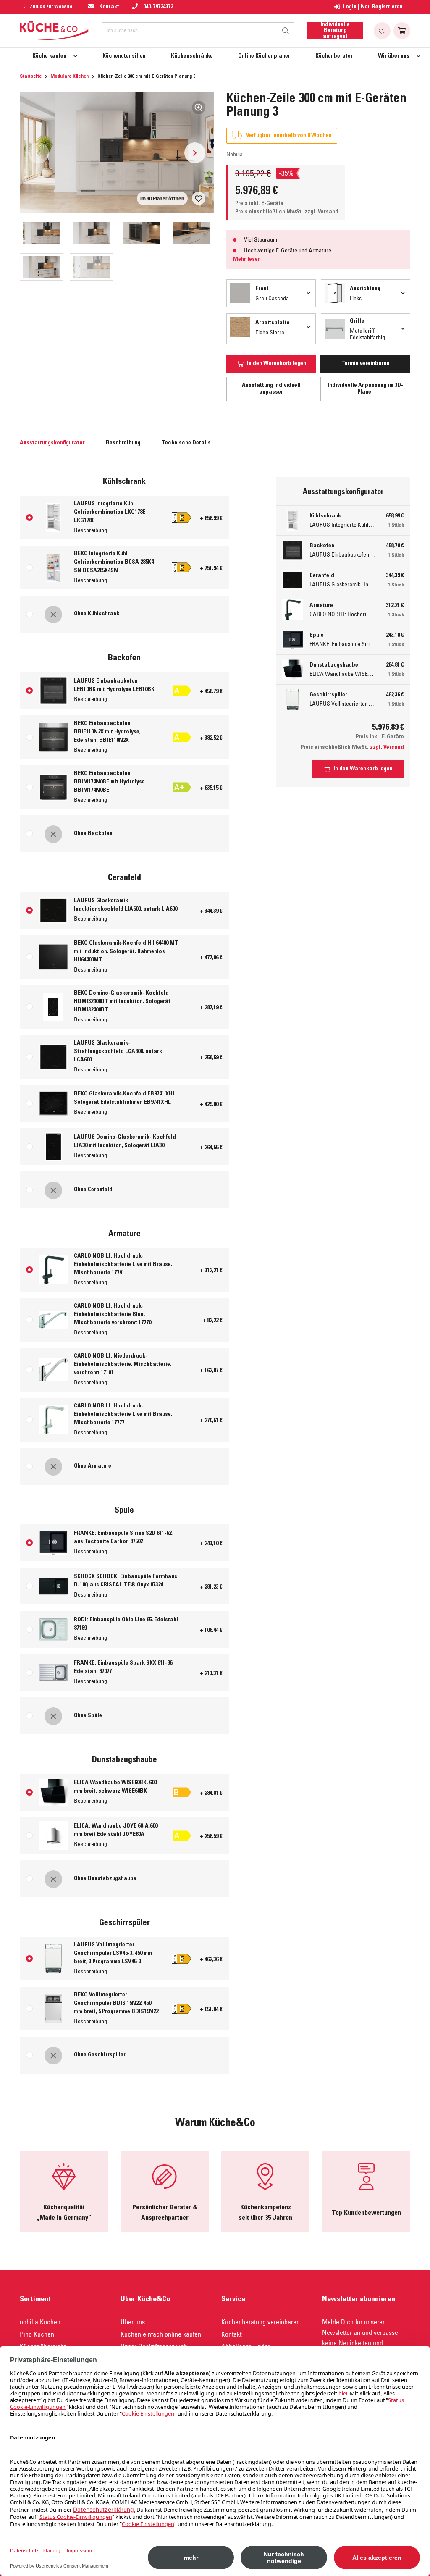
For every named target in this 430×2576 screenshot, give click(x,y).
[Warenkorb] (402, 31)
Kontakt (231, 2334)
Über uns (133, 2322)
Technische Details (186, 443)
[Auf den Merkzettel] (199, 198)
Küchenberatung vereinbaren (261, 2322)
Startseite (31, 76)
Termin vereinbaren (366, 364)
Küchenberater (334, 56)
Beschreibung (123, 443)
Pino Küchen (37, 2334)
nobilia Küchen (40, 2322)
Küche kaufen (49, 56)
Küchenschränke (192, 56)
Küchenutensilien (124, 56)
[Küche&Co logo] (54, 31)
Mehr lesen (247, 260)
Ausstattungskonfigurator (52, 443)
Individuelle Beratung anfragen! (335, 31)
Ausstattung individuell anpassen (271, 389)
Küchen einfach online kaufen (161, 2334)
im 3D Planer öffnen (162, 198)
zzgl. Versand (321, 212)
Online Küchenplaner (264, 56)
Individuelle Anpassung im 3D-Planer (365, 389)
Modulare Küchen (69, 76)
